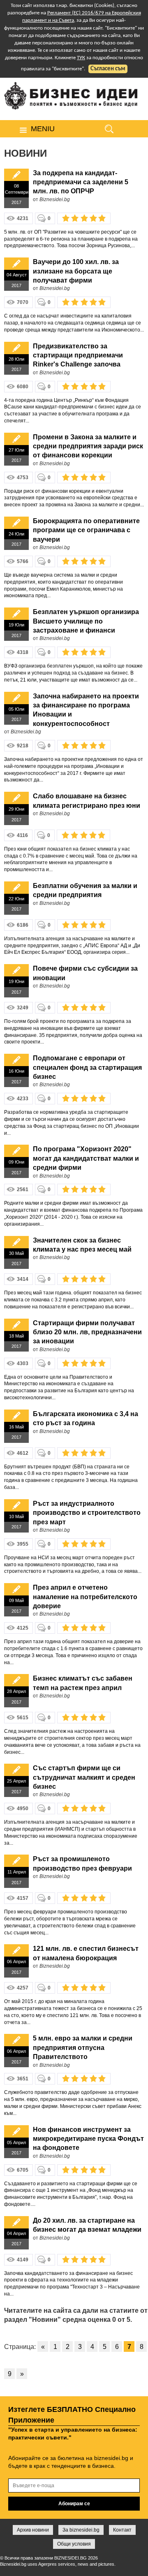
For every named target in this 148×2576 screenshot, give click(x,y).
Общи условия (74, 2544)
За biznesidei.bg (81, 2530)
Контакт (122, 2530)
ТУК (81, 58)
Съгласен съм (108, 69)
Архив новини (33, 2530)
